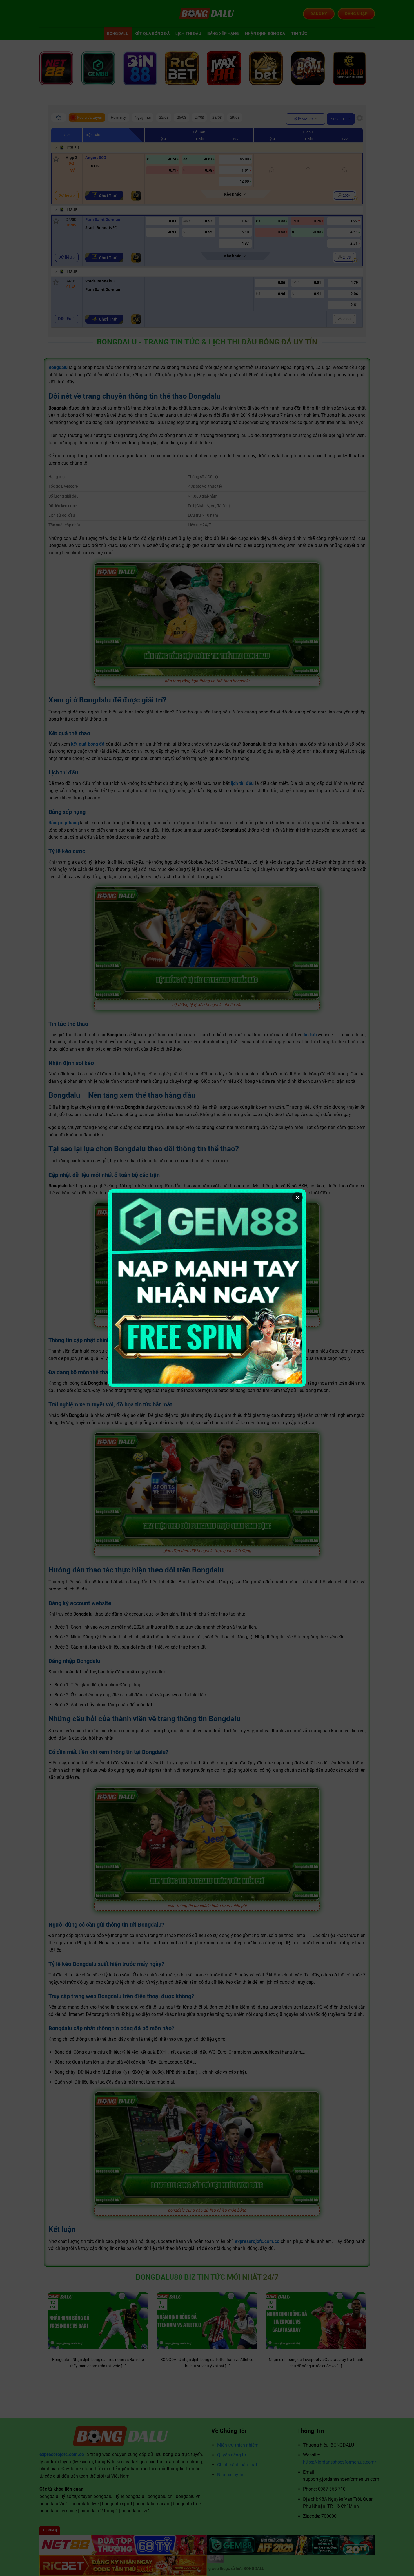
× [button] (297, 1198)
